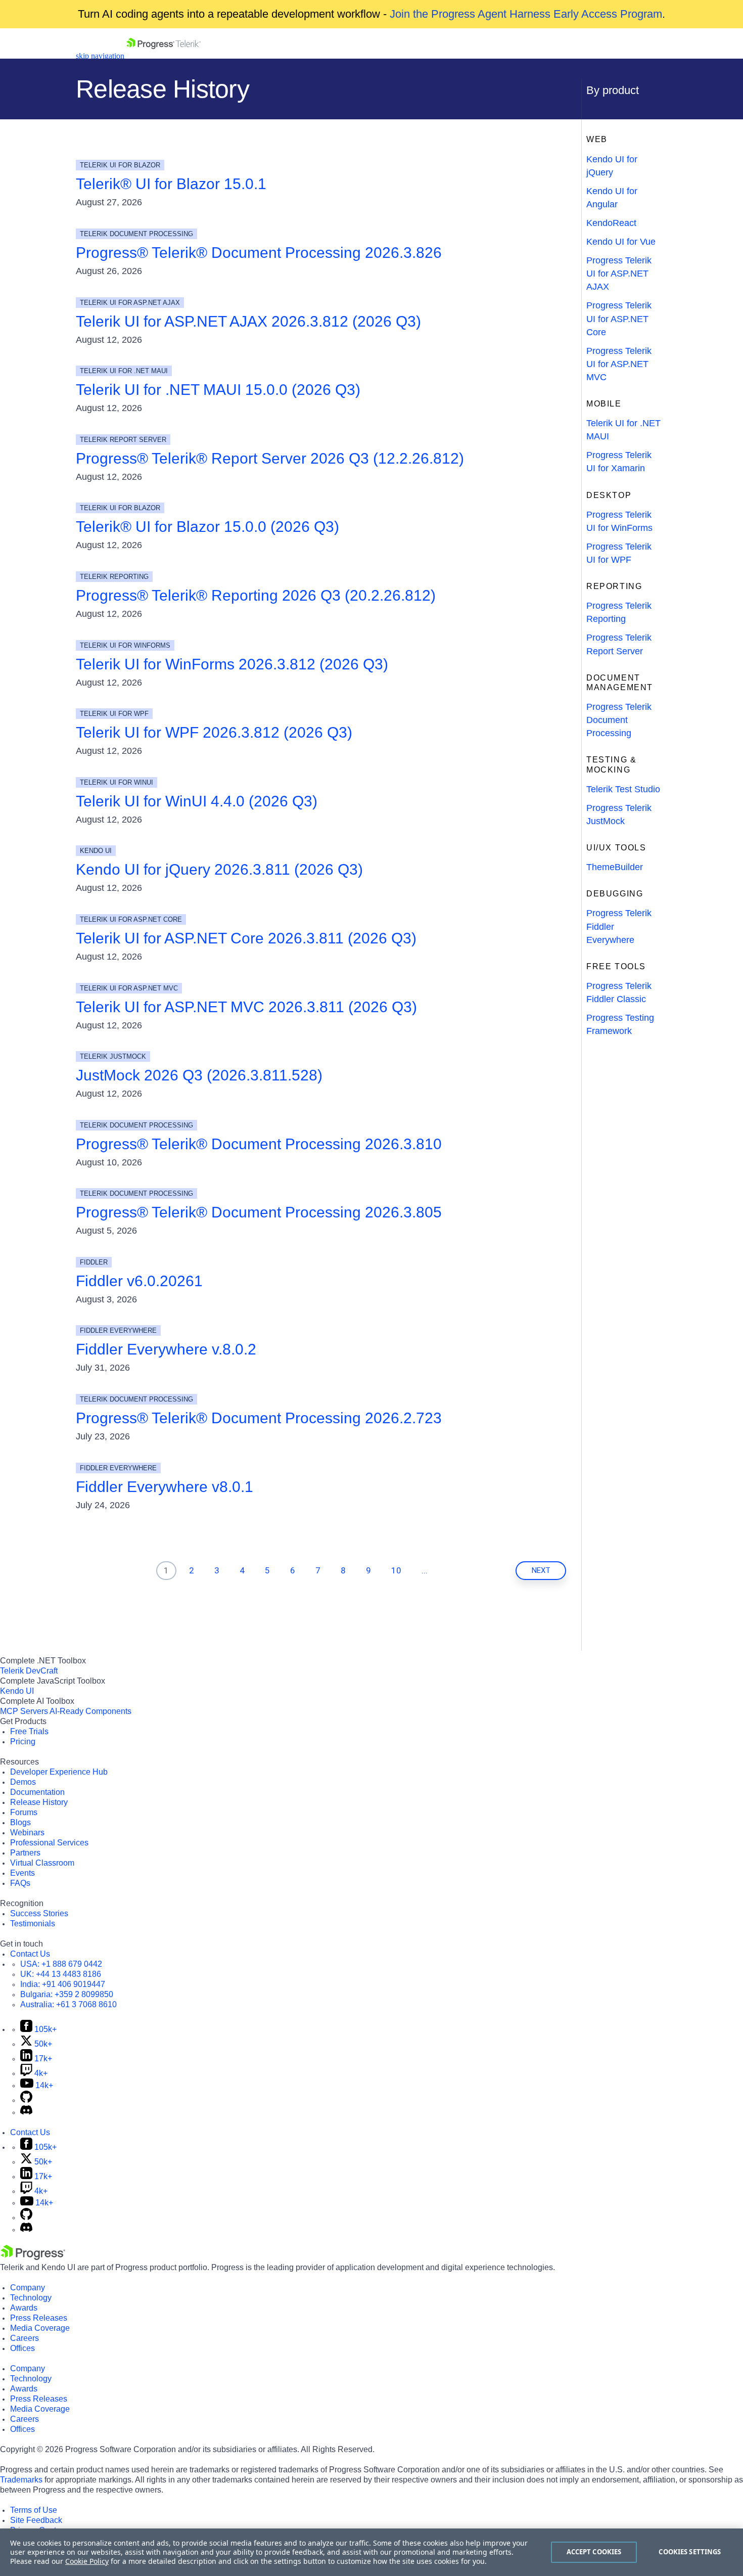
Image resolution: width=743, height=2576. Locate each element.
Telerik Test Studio (623, 789)
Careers (25, 2338)
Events (22, 1873)
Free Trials (29, 1731)
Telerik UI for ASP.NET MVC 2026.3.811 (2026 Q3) (246, 1007)
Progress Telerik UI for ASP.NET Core (619, 319)
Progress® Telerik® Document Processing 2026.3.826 (259, 253)
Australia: (68, 2004)
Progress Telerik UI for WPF (619, 553)
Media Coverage (40, 2328)
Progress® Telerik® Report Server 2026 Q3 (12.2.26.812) (270, 458)
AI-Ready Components (90, 1711)
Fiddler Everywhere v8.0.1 (165, 1487)
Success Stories (39, 1913)
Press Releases (39, 2318)
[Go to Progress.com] (33, 2257)
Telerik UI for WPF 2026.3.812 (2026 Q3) (214, 732)
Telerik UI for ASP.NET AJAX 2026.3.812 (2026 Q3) (248, 321)
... (425, 1570)
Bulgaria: (67, 1994)
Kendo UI (17, 1691)
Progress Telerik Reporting (619, 612)
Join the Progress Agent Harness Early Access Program (526, 14)
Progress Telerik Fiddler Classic (619, 992)
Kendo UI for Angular (612, 198)
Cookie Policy (87, 2561)
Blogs (20, 1822)
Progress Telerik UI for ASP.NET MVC (619, 364)
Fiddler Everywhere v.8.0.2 (166, 1349)
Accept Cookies (594, 2552)
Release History (39, 1802)
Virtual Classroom (42, 1863)
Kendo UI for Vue (621, 242)
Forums (24, 1812)
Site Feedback (36, 2520)
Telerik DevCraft (29, 1671)
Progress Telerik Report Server (619, 644)
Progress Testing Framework (620, 1024)
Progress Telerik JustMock (619, 815)
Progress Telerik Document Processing (619, 720)
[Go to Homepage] (164, 56)
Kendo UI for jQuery (612, 166)
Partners (25, 1853)
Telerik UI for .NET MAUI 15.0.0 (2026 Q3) (218, 390)
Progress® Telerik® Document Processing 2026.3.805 (259, 1212)
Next (541, 1570)
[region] (371, 2552)
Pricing (23, 1742)
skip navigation (100, 56)
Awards (24, 2308)
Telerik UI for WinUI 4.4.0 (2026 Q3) (197, 801)
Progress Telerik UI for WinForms (619, 521)
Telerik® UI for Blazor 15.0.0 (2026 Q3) (207, 527)
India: (63, 1984)
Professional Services (49, 1843)
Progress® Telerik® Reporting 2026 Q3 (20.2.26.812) (256, 595)
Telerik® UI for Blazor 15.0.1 (171, 184)
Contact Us (30, 1954)
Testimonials (33, 1924)
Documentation (37, 1792)
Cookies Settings (690, 2552)
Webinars (27, 1833)
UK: (61, 1974)
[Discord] (26, 2112)
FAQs (20, 1883)
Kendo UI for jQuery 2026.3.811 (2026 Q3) (219, 869)
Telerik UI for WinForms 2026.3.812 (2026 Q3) (232, 664)
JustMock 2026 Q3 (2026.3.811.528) (199, 1075)
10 (396, 1570)
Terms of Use (34, 2510)
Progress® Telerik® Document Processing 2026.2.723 (259, 1418)
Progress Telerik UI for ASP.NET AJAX (619, 274)
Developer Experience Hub (59, 1772)
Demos (23, 1782)
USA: (61, 1964)
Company (28, 2288)
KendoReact (611, 223)
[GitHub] (26, 2100)
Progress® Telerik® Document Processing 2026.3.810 (259, 1144)
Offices (22, 2348)
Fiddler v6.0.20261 (139, 1281)
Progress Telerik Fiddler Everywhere (619, 926)
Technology (31, 2298)
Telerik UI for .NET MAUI (623, 430)
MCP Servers (24, 1711)
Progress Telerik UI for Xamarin (619, 462)
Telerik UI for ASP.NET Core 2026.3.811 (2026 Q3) (246, 938)
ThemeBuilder (615, 867)
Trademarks (21, 2480)
